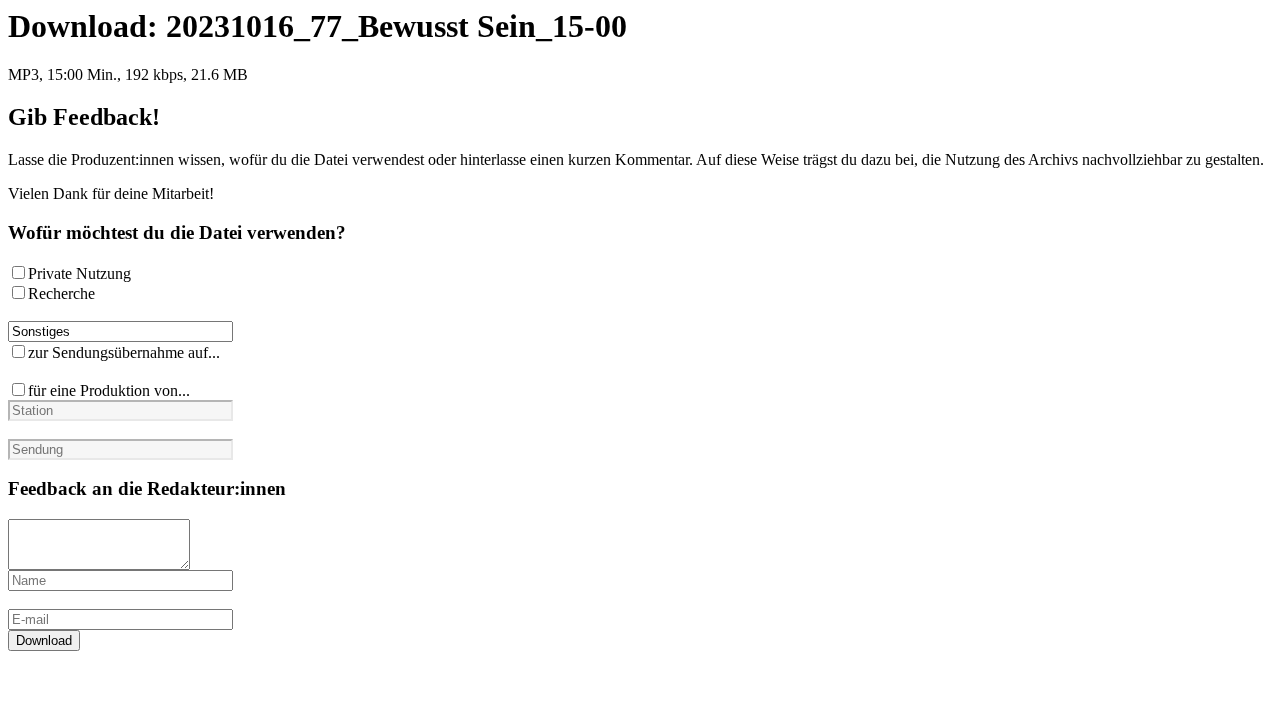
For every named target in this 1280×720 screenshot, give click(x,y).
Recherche (61, 293)
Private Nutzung (79, 273)
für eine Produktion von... (109, 390)
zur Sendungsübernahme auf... (124, 352)
